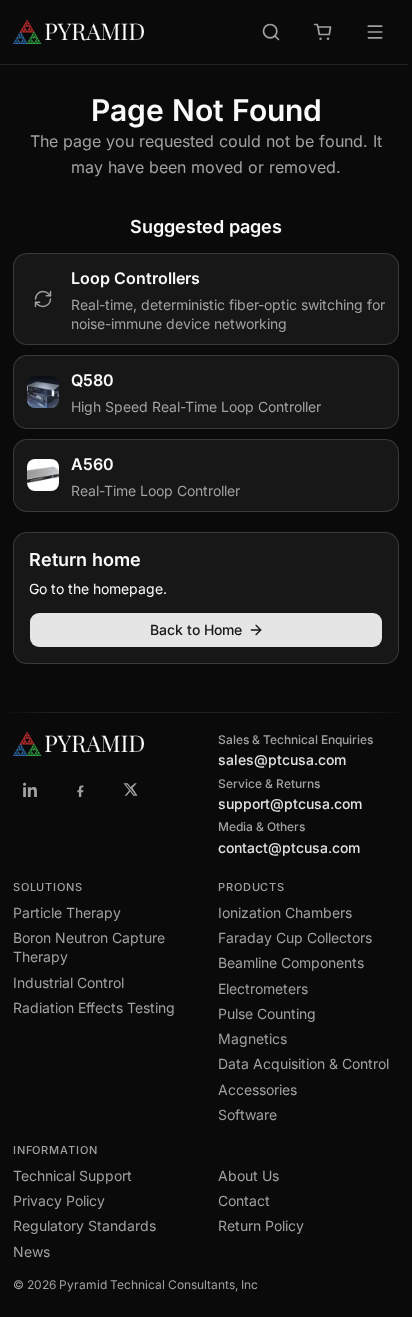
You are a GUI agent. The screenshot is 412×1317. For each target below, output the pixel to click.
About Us (248, 1175)
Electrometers (263, 988)
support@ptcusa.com (290, 803)
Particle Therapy (67, 912)
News (31, 1251)
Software (247, 1114)
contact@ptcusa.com (289, 847)
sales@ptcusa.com (282, 759)
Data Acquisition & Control (303, 1063)
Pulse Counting (267, 1013)
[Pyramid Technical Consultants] (31, 790)
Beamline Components (291, 962)
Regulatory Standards (84, 1225)
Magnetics (252, 1038)
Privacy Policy (59, 1200)
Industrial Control (68, 982)
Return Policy (261, 1225)
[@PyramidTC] (131, 790)
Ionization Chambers (285, 912)
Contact (244, 1200)
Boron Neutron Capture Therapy (89, 947)
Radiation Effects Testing (94, 1007)
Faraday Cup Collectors (295, 937)
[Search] (271, 32)
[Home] (78, 32)
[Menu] (375, 32)
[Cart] (323, 32)
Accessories (257, 1089)
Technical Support (72, 1175)
